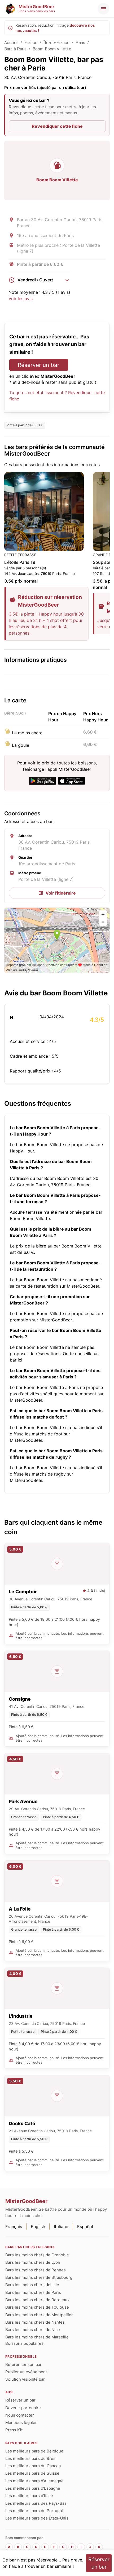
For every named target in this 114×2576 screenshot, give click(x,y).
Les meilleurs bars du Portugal (34, 2511)
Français (14, 2227)
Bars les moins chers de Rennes (36, 2270)
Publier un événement (26, 2372)
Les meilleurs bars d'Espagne (33, 2488)
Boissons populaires (24, 2343)
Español (85, 2227)
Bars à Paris (15, 49)
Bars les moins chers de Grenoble (37, 2255)
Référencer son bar (23, 2364)
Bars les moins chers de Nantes (35, 2322)
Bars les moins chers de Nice (33, 2330)
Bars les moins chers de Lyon (33, 2262)
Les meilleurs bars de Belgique (34, 2451)
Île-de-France (56, 43)
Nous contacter (20, 2415)
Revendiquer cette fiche (57, 126)
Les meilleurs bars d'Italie (29, 2496)
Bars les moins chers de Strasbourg (39, 2277)
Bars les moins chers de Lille (32, 2285)
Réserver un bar (39, 365)
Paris (80, 43)
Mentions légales (21, 2423)
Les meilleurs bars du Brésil (31, 2458)
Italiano (61, 2227)
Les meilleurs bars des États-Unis (37, 2518)
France (31, 43)
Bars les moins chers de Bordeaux (37, 2300)
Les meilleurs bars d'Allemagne (34, 2481)
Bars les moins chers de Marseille (37, 2337)
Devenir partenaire (23, 2408)
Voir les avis (21, 299)
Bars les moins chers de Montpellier (39, 2315)
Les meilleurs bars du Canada (33, 2466)
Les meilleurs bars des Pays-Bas (36, 2503)
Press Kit (14, 2430)
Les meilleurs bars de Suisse (32, 2473)
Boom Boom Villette (52, 49)
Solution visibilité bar (25, 2379)
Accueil (11, 43)
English (38, 2227)
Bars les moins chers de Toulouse (37, 2307)
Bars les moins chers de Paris (33, 2292)
